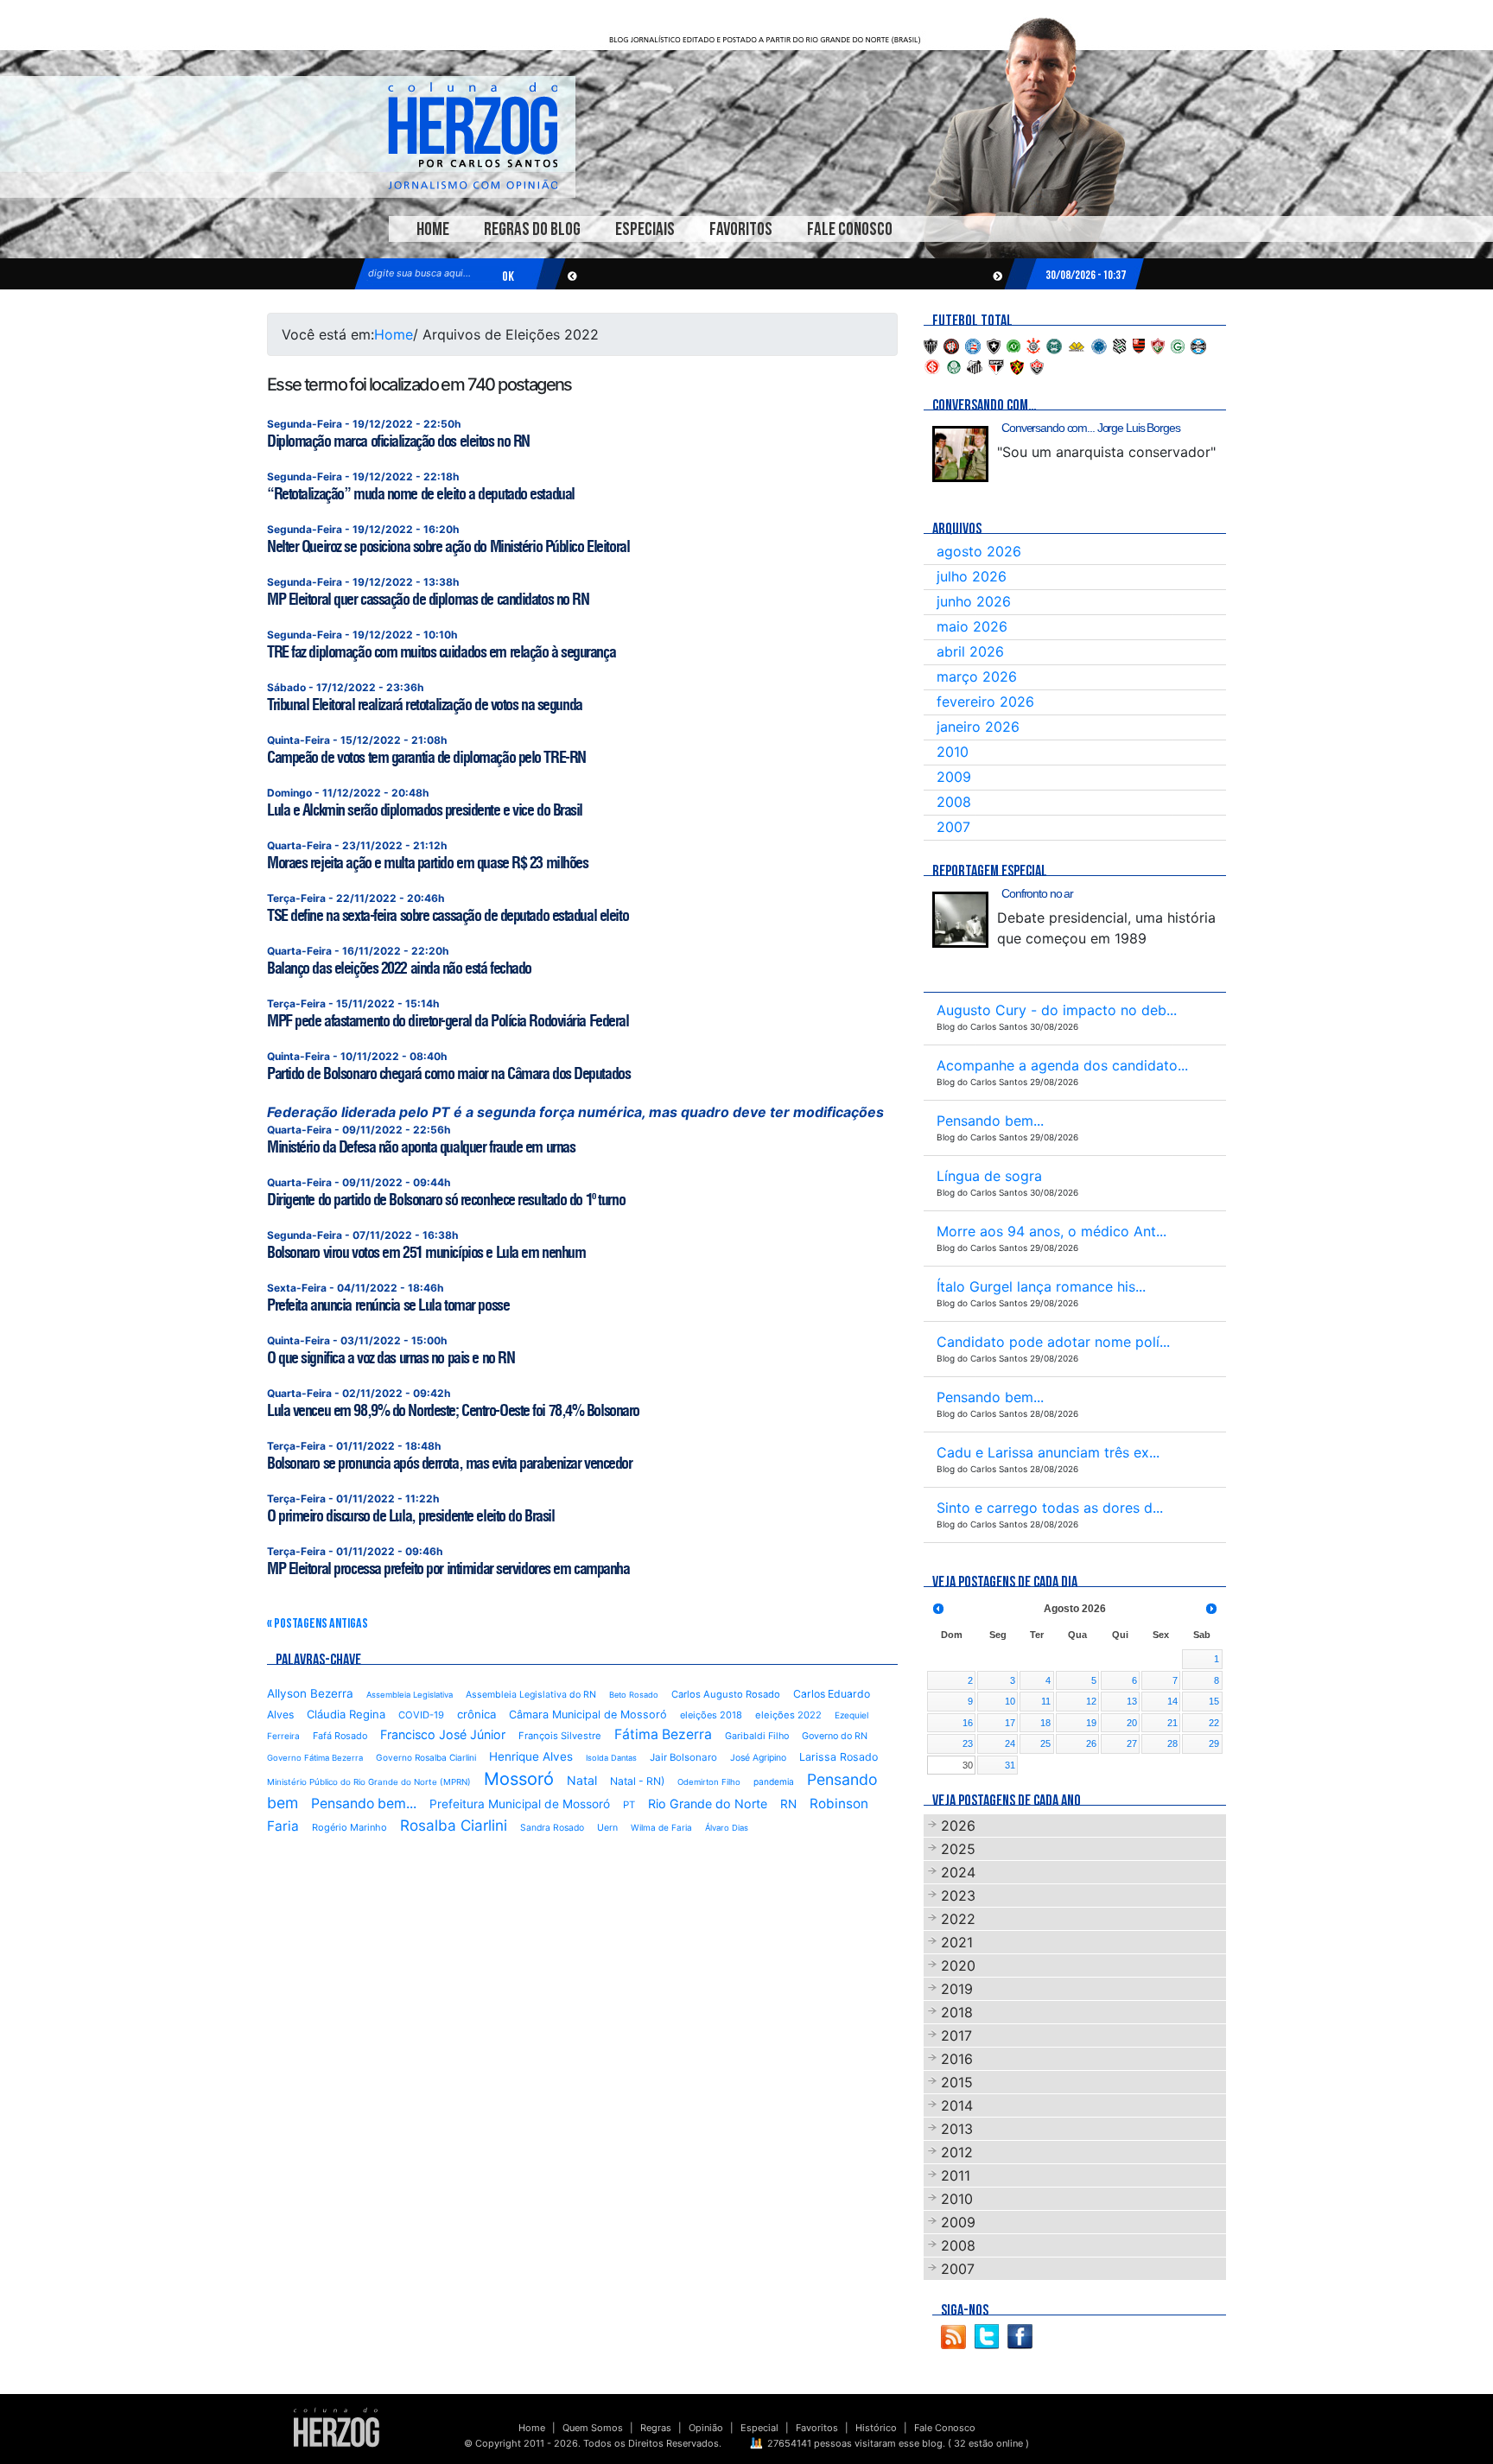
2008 (954, 802)
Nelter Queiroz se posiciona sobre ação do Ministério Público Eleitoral (448, 546)
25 (1045, 1743)
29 (1214, 1743)
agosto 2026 (979, 551)
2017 (956, 2035)
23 (968, 1743)
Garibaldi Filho (757, 1736)
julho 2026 (972, 576)
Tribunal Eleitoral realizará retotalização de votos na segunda (425, 705)
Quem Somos (593, 2428)
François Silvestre (560, 1736)
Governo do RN (835, 1736)
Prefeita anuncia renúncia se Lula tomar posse (388, 1305)
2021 (957, 1942)
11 (1046, 1701)
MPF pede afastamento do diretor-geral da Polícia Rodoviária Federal (448, 1021)
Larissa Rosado (839, 1757)
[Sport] (1017, 365)
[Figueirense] (1120, 345)
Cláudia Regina (346, 1714)
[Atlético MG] (931, 345)
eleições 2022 (788, 1715)
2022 (958, 1919)
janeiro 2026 (978, 727)
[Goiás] (1178, 345)
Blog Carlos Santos (473, 136)
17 (1010, 1723)
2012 (957, 2152)
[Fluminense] (1158, 345)
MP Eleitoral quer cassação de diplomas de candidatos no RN (428, 599)
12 (1091, 1701)
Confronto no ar (1037, 893)
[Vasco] (1037, 365)
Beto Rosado (634, 1695)
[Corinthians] (1033, 345)
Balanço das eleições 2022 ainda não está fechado (399, 968)
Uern (607, 1828)
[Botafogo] (994, 345)
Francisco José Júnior (443, 1734)
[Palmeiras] (954, 365)
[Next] (1211, 1609)
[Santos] (975, 365)
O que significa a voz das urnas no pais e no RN (391, 1358)
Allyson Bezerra (310, 1693)
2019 (957, 1989)
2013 (957, 2129)
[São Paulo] (996, 365)
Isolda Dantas (611, 1758)
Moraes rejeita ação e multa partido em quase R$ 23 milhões (427, 863)
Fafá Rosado (340, 1736)
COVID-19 (421, 1715)
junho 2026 (974, 601)
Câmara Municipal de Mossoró (588, 1715)
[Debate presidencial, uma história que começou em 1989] (960, 920)
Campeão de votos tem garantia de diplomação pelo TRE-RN (426, 757)
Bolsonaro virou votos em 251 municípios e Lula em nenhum (426, 1252)
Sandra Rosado (552, 1828)
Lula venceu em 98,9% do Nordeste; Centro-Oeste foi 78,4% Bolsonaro (453, 1410)
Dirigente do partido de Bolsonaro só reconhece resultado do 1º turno (446, 1200)
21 (1172, 1723)
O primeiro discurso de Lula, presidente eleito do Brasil (410, 1516)
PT (629, 1805)
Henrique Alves (531, 1756)
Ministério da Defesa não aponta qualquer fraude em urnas (421, 1147)
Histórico (876, 2428)
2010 (953, 752)
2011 (956, 2175)
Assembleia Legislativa (410, 1695)
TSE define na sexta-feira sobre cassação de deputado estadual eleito (448, 915)
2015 (957, 2082)
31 (1010, 1765)
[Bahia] (973, 345)
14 (1172, 1701)
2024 (958, 1872)
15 (1214, 1701)
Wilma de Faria (661, 1827)
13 (1132, 1701)
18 (1045, 1723)
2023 (958, 1896)
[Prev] (938, 1609)
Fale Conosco (850, 229)
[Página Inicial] (337, 2427)
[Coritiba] (1054, 345)
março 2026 (977, 676)
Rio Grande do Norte (708, 1804)
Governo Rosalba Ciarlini (426, 1757)
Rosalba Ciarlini (454, 1825)
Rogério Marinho (349, 1827)
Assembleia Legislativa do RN (531, 1695)
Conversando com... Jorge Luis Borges (1091, 428)
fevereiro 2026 (985, 702)
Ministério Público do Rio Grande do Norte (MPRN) (369, 1782)
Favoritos (741, 229)
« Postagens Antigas (318, 1624)
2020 (958, 1965)
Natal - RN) (637, 1781)
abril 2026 (970, 651)
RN (788, 1804)
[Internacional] (932, 365)
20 (1132, 1723)
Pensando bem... (364, 1804)
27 (1132, 1743)
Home (433, 229)
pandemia (774, 1781)
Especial (759, 2428)
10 (1010, 1701)
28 (1172, 1743)
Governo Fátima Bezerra (315, 1758)
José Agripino (758, 1758)
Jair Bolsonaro (683, 1757)
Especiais (645, 229)
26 (1091, 1743)
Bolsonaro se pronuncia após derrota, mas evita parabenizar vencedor (450, 1463)
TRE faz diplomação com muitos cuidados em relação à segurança (441, 652)
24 (1010, 1743)
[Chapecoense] (1013, 345)
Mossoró (519, 1779)
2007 (953, 827)
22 (1214, 1723)
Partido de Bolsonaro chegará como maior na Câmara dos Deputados (448, 1073)
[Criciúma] (1077, 345)
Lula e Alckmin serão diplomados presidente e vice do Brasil (425, 810)
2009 (954, 777)
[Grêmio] (1198, 345)
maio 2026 (972, 626)
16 (968, 1723)
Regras (656, 2428)
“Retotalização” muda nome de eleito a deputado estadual (421, 494)
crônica (476, 1714)
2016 (957, 2059)
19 (1091, 1723)
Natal (582, 1780)
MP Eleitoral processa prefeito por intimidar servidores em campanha (448, 1569)
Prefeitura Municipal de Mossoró (520, 1804)
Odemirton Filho (709, 1782)
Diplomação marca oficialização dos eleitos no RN (398, 441)
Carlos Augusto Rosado (726, 1694)
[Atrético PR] (951, 345)
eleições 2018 (711, 1715)
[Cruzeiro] (1099, 345)
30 (968, 1765)
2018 (957, 2012)
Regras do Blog (532, 229)
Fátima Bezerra (663, 1734)
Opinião (706, 2428)
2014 (957, 2105)
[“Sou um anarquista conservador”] (960, 454)
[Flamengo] (1139, 345)
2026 (958, 1826)
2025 (958, 1849)
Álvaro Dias (727, 1828)
